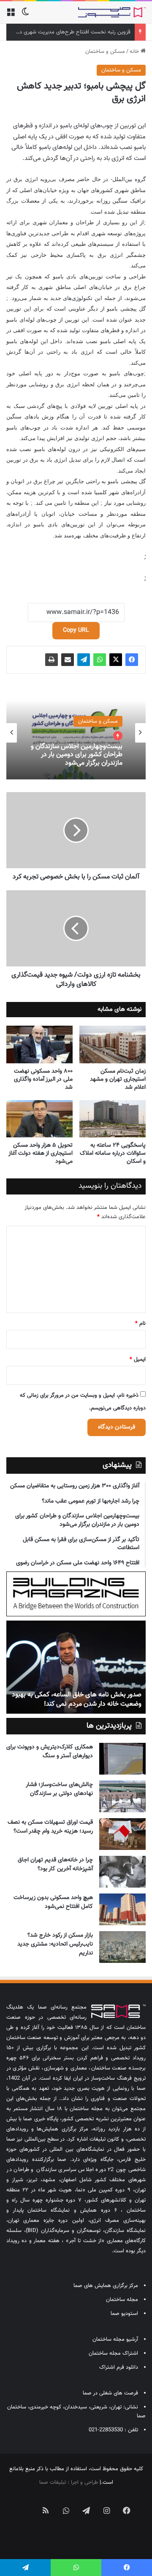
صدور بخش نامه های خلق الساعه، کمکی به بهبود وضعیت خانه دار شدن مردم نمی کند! (77, 1699)
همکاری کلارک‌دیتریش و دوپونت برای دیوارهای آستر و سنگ (50, 1752)
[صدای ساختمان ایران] (112, 12)
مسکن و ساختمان (105, 52)
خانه (135, 52)
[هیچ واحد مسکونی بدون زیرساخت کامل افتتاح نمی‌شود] (122, 1909)
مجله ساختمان (122, 2300)
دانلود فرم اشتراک (119, 2367)
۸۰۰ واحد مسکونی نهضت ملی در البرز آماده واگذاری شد (43, 1079)
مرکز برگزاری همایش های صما (106, 2286)
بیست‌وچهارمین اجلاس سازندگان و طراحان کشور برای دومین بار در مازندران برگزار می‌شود (77, 755)
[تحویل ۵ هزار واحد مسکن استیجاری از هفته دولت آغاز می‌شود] (39, 1119)
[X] (116, 660)
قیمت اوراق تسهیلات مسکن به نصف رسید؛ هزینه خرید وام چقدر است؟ (50, 1827)
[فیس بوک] (132, 660)
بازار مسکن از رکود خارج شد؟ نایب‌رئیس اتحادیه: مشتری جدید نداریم (55, 1944)
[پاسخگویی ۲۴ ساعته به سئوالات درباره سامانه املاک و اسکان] (113, 1119)
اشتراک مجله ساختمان (113, 2353)
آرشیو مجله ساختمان (115, 2339)
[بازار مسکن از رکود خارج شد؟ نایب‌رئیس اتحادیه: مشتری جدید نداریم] (122, 1947)
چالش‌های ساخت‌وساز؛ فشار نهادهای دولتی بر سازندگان (59, 1789)
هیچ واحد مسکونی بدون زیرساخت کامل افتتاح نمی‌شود (53, 1902)
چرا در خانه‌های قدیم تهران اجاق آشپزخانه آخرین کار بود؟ (55, 1865)
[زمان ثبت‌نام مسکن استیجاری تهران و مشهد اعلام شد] (113, 1044)
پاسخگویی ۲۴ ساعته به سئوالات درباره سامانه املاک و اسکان (113, 1153)
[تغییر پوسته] (25, 15)
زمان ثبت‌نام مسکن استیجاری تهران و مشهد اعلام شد (118, 1079)
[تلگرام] (84, 660)
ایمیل (138, 1360)
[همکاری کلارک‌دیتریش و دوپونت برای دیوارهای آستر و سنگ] (122, 1759)
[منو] (11, 15)
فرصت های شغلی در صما (110, 2393)
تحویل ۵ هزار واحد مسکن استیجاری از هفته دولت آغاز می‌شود (41, 1153)
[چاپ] (52, 660)
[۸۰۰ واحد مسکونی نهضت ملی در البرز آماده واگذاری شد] (39, 1044)
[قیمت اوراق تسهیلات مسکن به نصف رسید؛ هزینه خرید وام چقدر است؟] (122, 1834)
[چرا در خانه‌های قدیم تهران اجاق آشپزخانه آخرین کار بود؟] (122, 1872)
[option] (76, 733)
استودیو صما (124, 2314)
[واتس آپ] (100, 660)
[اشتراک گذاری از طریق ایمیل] (68, 660)
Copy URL (76, 630)
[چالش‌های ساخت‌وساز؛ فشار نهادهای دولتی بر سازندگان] (122, 1796)
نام (140, 1324)
